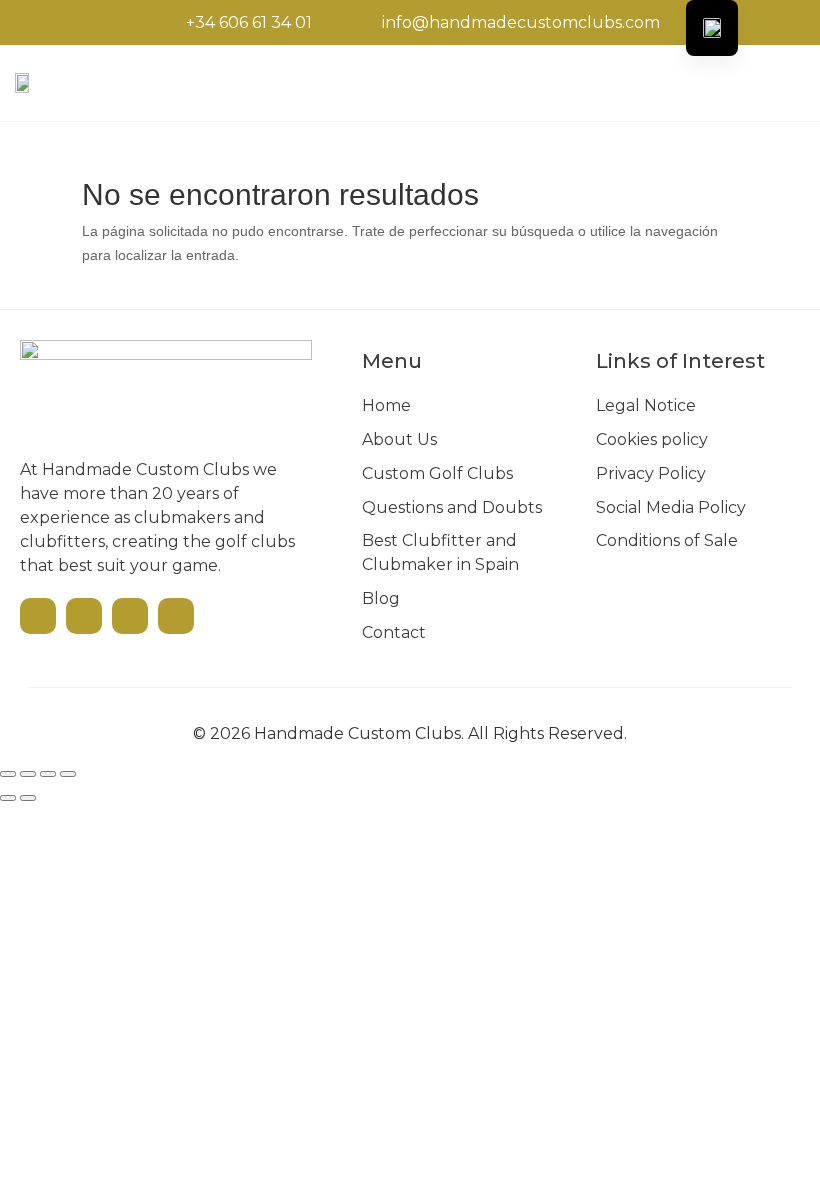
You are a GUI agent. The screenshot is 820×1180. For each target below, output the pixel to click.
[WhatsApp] (176, 616)
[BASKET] (765, 80)
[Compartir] (48, 774)
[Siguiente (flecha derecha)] (28, 798)
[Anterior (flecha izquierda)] (8, 798)
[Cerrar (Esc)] (68, 774)
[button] (700, 83)
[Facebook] (84, 616)
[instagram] (130, 616)
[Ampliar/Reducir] (8, 774)
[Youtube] (38, 616)
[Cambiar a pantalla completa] (28, 774)
